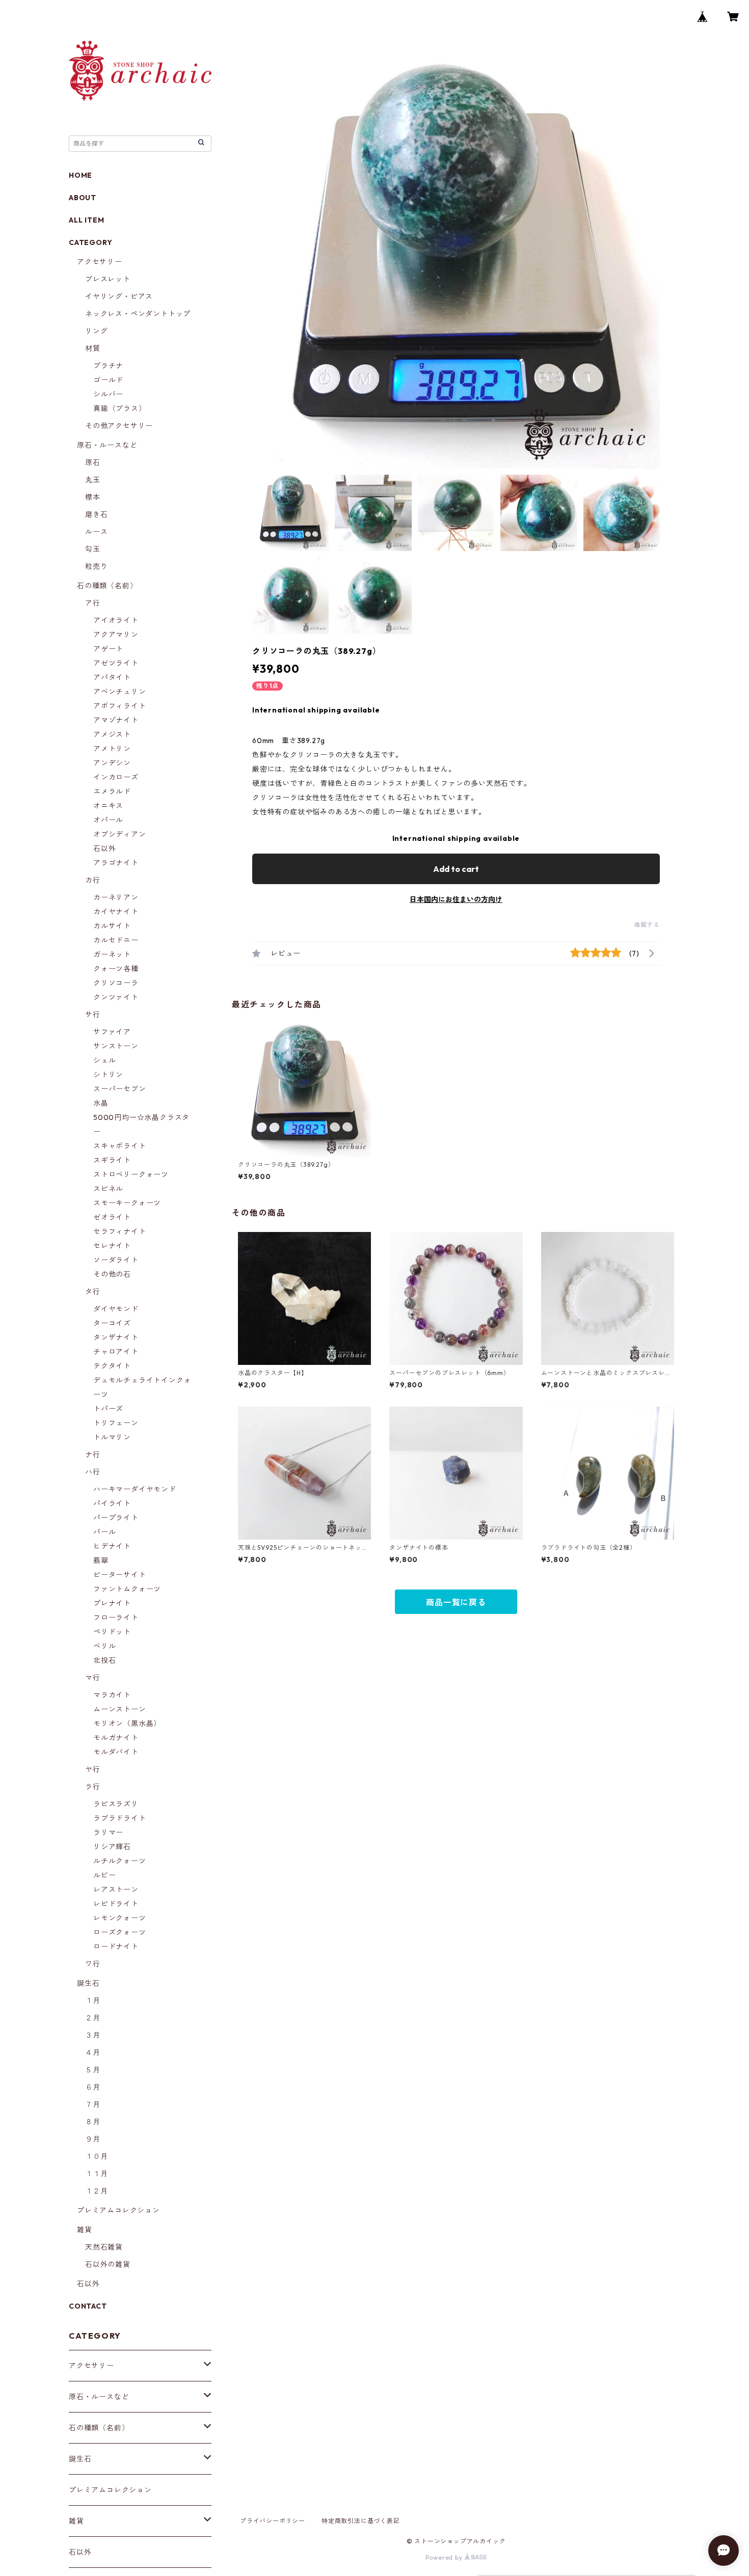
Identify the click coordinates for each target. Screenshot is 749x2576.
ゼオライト (112, 1217)
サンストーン (116, 1046)
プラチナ (108, 366)
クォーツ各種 (116, 969)
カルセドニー (116, 940)
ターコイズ (112, 1323)
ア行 (93, 603)
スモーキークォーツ (127, 1203)
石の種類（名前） (107, 586)
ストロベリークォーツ (131, 1174)
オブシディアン (120, 834)
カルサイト (112, 926)
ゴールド (108, 380)
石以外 (104, 848)
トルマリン (112, 1437)
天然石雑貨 (104, 2247)
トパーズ (108, 1409)
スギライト (112, 1160)
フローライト (116, 1618)
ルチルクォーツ (120, 1861)
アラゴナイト (116, 863)
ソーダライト (116, 1260)
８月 (93, 2122)
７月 (93, 2104)
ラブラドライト (120, 1818)
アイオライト (116, 620)
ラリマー (108, 1832)
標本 (93, 497)
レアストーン (116, 1889)
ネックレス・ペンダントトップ (138, 314)
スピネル (108, 1189)
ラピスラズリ (116, 1804)
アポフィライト (120, 706)
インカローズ (116, 777)
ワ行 (93, 1964)
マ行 (93, 1678)
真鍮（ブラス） (120, 408)
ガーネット (112, 954)
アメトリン (112, 749)
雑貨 (85, 2230)
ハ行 (93, 1472)
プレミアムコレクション (118, 2210)
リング (96, 331)
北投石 (104, 1660)
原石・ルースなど (107, 445)
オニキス (108, 806)
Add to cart (456, 869)
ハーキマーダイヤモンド (135, 1489)
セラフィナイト (120, 1231)
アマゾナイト (116, 720)
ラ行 (93, 1787)
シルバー (108, 394)
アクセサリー (100, 262)
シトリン (108, 1075)
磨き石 (96, 514)
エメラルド (112, 791)
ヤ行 (93, 1769)
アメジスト (112, 734)
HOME (81, 175)
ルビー (104, 1875)
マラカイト (112, 1695)
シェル (104, 1060)
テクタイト (112, 1366)
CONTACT (88, 2306)
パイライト (112, 1503)
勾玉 (93, 549)
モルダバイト (116, 1752)
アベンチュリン (120, 692)
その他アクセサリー (119, 426)
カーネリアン (116, 897)
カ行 (93, 880)
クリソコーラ (116, 983)
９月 (93, 2139)
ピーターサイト (120, 1575)
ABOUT (83, 198)
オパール (108, 820)
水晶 (101, 1103)
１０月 (96, 2156)
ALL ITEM (86, 220)
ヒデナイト (112, 1546)
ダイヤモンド (116, 1309)
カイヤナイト (116, 912)
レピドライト (116, 1904)
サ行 (93, 1015)
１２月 (96, 2191)
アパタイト (112, 677)
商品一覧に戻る (456, 1602)
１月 (93, 2000)
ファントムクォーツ (127, 1589)
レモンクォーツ (120, 1918)
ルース (96, 532)
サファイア (112, 1032)
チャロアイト (116, 1352)
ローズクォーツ (120, 1932)
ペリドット (112, 1632)
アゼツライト (116, 663)
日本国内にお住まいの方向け (456, 899)
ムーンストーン (120, 1709)
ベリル (104, 1646)
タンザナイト (116, 1337)
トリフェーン (116, 1423)
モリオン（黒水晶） (127, 1723)
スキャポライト (120, 1146)
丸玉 (93, 480)
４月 (93, 2052)
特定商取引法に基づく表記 (361, 2521)
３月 (93, 2035)
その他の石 (112, 1274)
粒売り (96, 566)
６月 (93, 2087)
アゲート (108, 649)
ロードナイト (116, 1947)
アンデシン (112, 763)
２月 (93, 2018)
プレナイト (112, 1603)
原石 (93, 462)
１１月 (96, 2174)
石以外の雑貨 (108, 2264)
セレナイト (112, 1246)
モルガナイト (116, 1738)
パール (104, 1532)
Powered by (445, 2557)
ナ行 (93, 1455)
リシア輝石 (112, 1847)
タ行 (93, 1292)
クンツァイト (116, 997)
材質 (93, 348)
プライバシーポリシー (273, 2521)
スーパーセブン (120, 1089)
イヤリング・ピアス (119, 296)
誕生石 (88, 1983)
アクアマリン (116, 635)
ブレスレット (108, 279)
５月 (93, 2070)
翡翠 (101, 1560)
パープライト (116, 1518)
